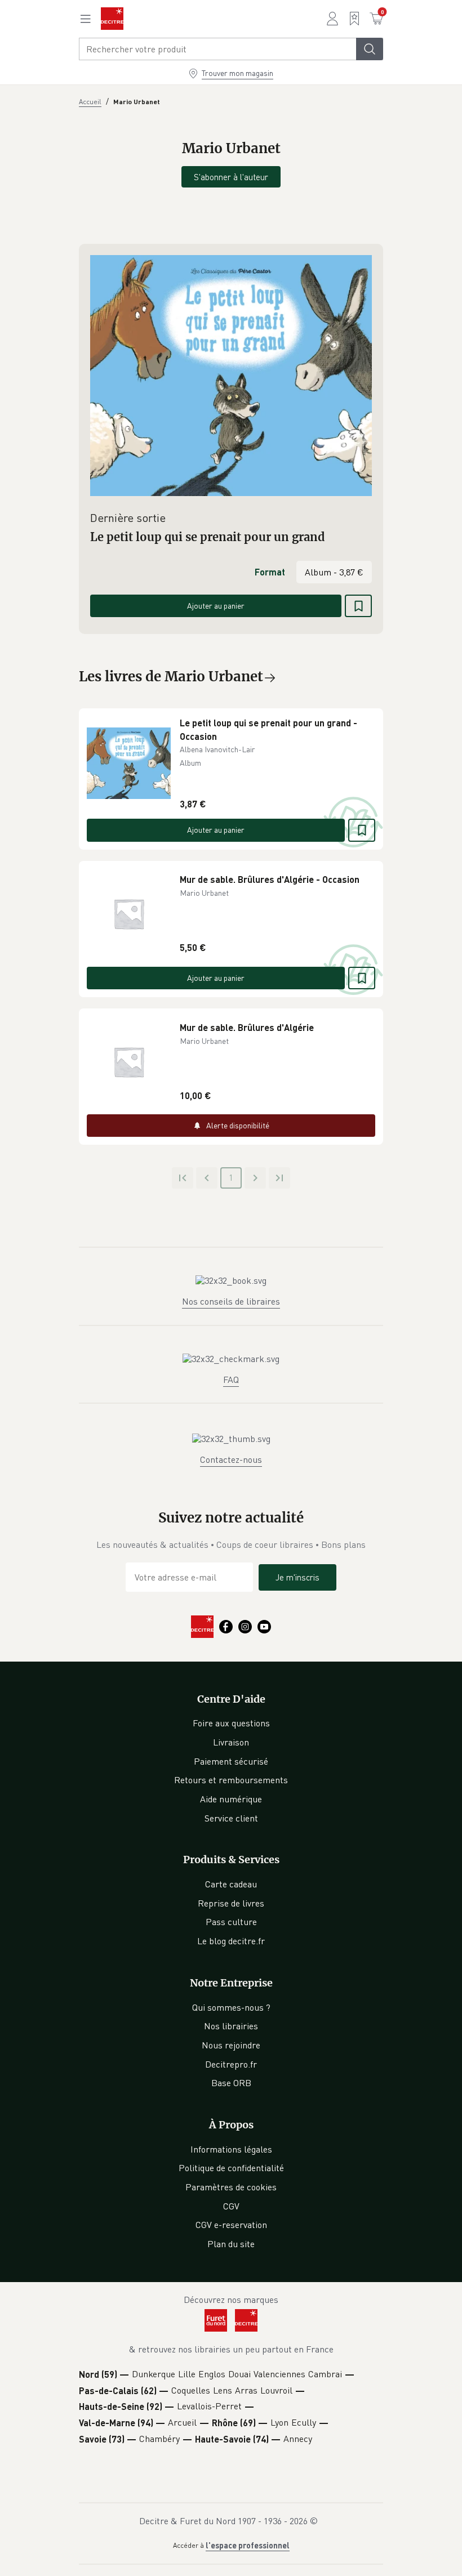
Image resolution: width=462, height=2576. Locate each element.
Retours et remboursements (231, 1780)
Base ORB (231, 2083)
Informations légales (231, 2149)
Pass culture (231, 1922)
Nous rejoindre (231, 2045)
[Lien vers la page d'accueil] (112, 19)
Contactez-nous (231, 1459)
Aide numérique (231, 1799)
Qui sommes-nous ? (231, 2007)
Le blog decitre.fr (231, 1941)
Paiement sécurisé (231, 1761)
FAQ (231, 1379)
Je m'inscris (297, 1577)
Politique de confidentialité (231, 2168)
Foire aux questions (231, 1723)
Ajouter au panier (216, 606)
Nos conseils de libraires (231, 1301)
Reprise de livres (231, 1903)
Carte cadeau (231, 1884)
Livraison (231, 1742)
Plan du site (231, 2244)
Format (270, 572)
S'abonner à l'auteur (231, 177)
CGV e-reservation (231, 2225)
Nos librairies (231, 2026)
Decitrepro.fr (231, 2064)
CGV (231, 2206)
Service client (231, 1818)
